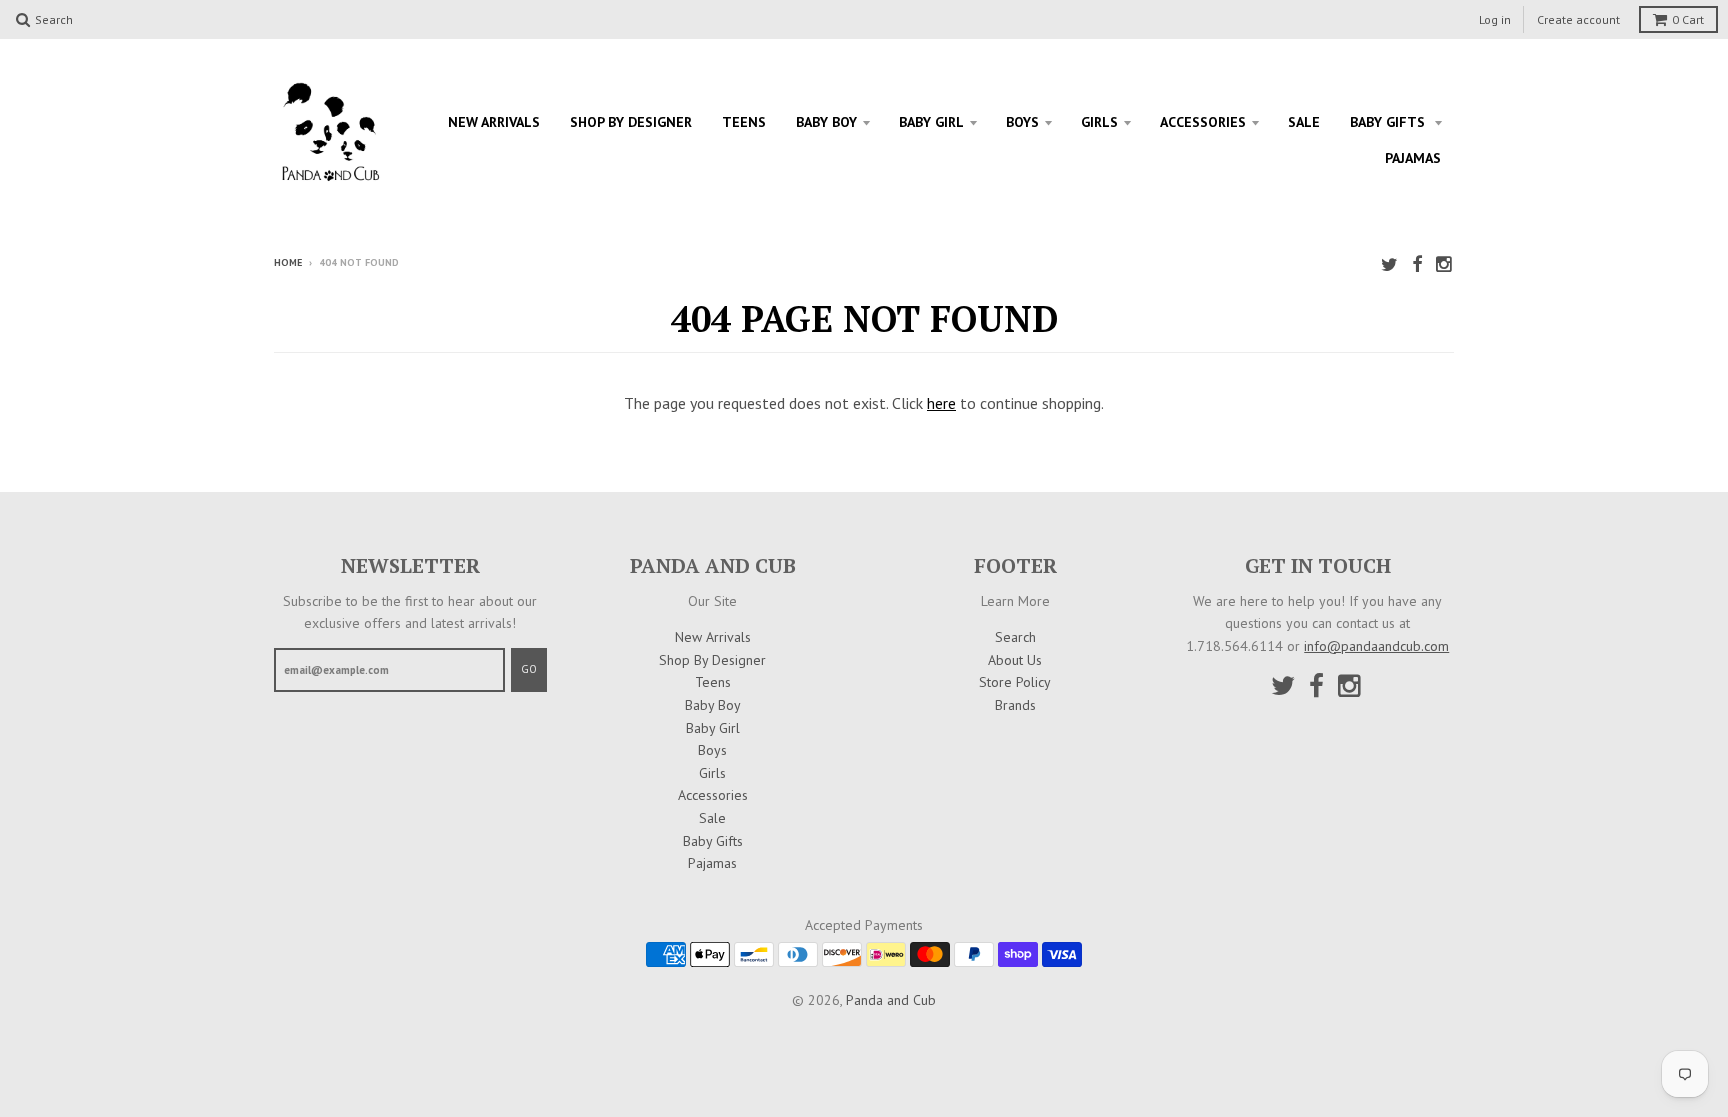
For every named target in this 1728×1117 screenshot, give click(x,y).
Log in (1495, 19)
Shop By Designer (631, 122)
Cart (1688, 19)
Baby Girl (931, 122)
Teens (744, 122)
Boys (1022, 122)
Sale (1304, 122)
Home (288, 262)
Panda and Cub (891, 1000)
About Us (1015, 660)
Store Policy (1015, 682)
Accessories (1203, 122)
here (941, 403)
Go (529, 669)
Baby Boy (826, 122)
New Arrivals (494, 122)
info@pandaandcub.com (1376, 646)
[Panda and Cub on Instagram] (1445, 264)
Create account (1578, 19)
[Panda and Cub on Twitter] (1389, 264)
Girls (1099, 122)
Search (1015, 637)
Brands (1015, 705)
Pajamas (1413, 158)
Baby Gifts (1389, 122)
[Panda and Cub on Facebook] (1417, 264)
